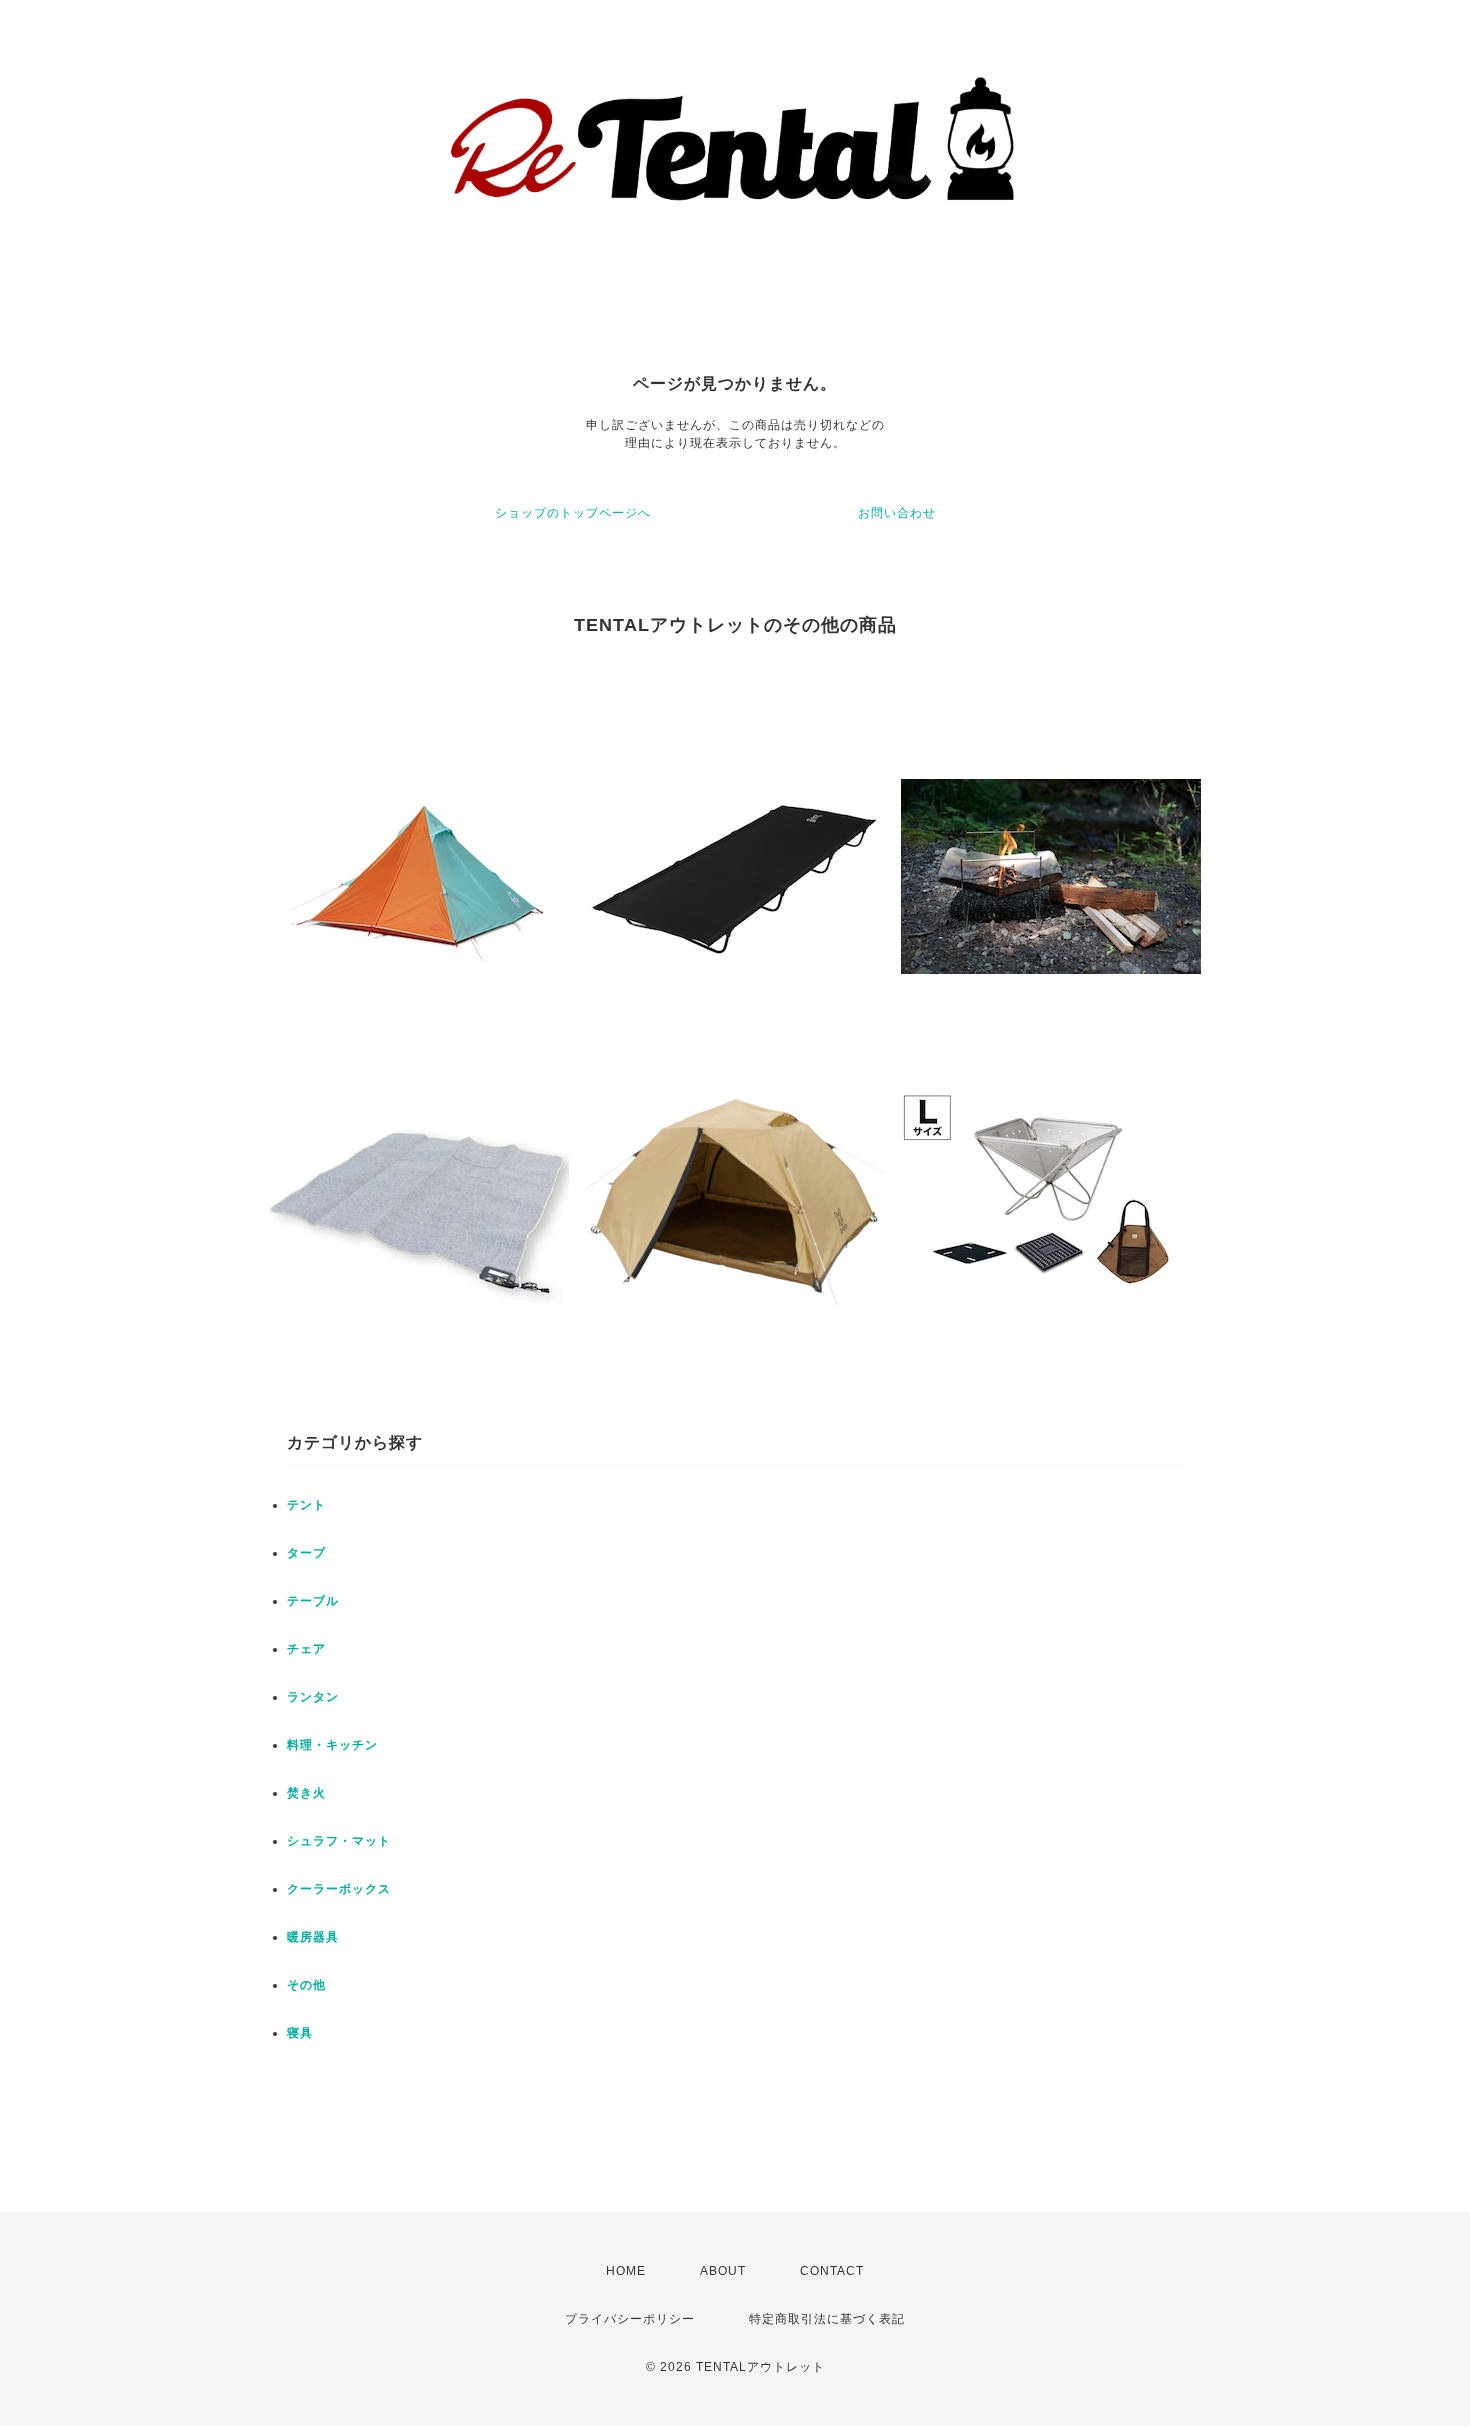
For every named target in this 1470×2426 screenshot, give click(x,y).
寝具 (300, 2033)
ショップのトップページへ (573, 513)
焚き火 (306, 1793)
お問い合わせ (897, 513)
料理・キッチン (332, 1745)
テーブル (313, 1601)
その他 (306, 1985)
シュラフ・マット (339, 1841)
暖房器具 (313, 1937)
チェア (306, 1649)
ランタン (313, 1697)
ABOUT (723, 2271)
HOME (626, 2271)
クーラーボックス (339, 1889)
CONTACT (832, 2271)
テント (306, 1505)
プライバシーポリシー (630, 2319)
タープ (306, 1553)
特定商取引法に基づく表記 (827, 2319)
